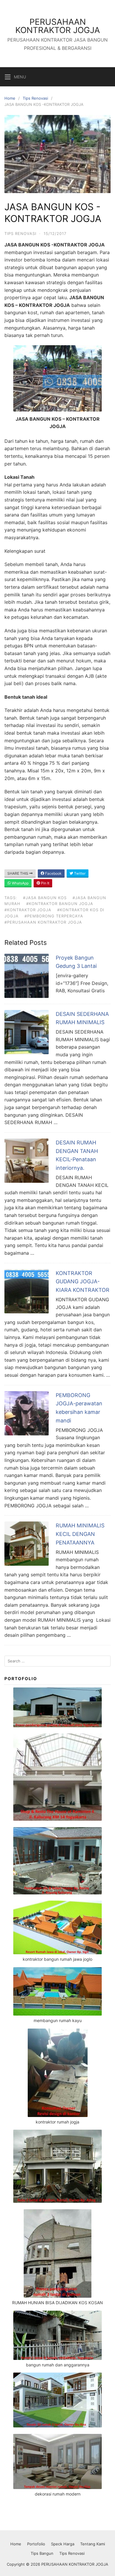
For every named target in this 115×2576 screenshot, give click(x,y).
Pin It (45, 883)
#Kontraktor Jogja (28, 910)
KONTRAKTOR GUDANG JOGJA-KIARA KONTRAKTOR (83, 1282)
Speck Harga (63, 2544)
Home (10, 98)
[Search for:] (57, 1661)
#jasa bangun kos (45, 898)
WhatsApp (20, 883)
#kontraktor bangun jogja (60, 904)
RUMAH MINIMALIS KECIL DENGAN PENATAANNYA (80, 1534)
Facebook (53, 873)
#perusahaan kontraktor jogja (43, 922)
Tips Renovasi (35, 98)
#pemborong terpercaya (54, 916)
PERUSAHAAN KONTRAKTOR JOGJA (58, 26)
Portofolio (36, 2544)
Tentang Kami (93, 2544)
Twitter (79, 873)
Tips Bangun (42, 2553)
